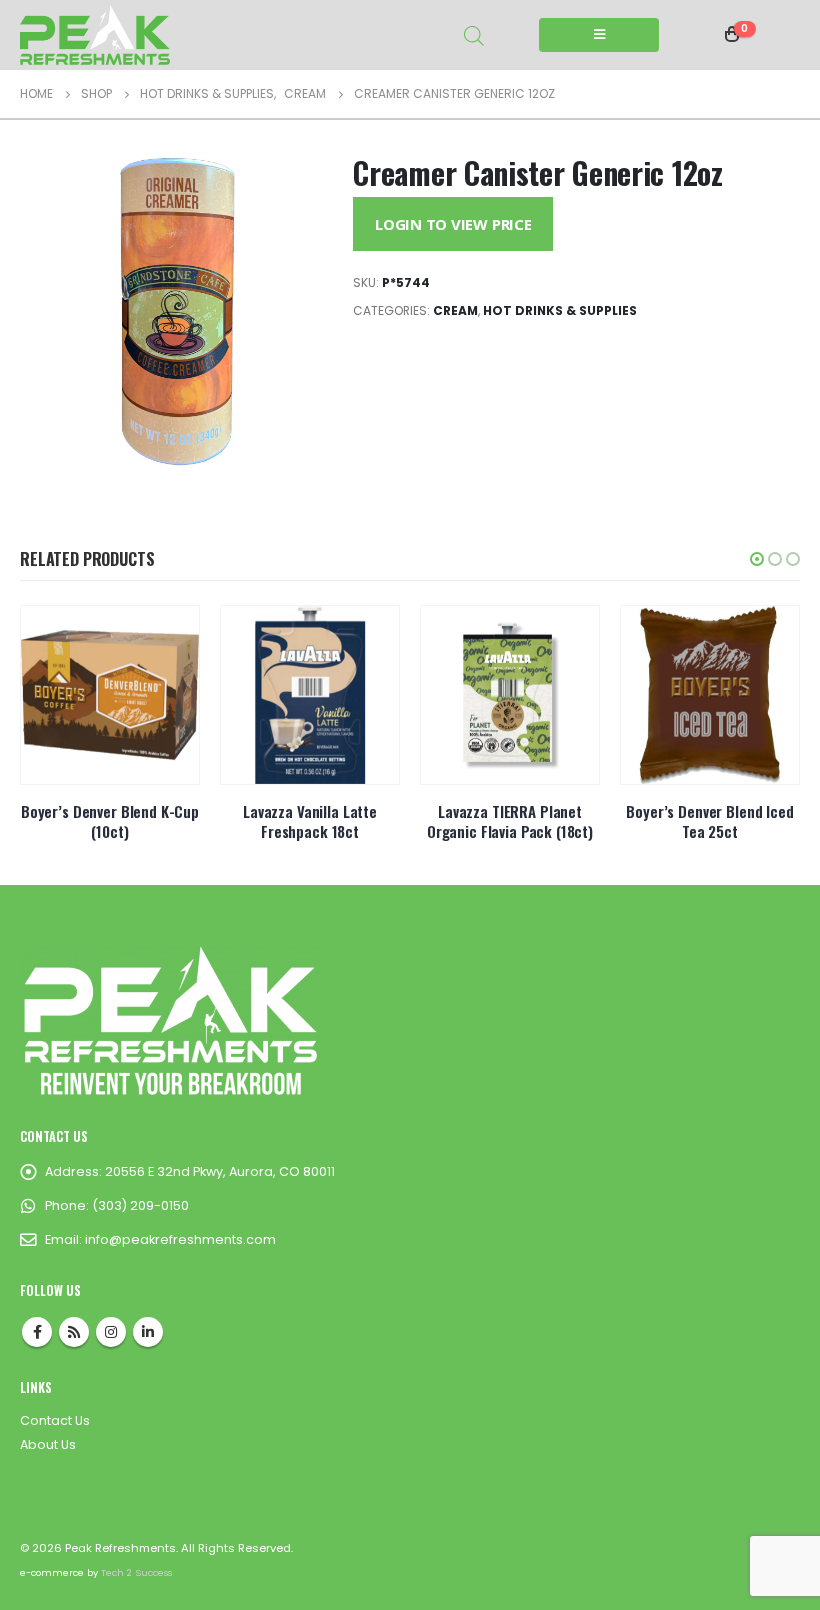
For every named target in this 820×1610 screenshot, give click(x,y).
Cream (455, 310)
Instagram (111, 1332)
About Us (48, 1444)
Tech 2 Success (136, 1572)
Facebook (37, 1332)
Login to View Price (453, 224)
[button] (757, 559)
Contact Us (55, 1420)
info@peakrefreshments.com (180, 1239)
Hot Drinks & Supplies (560, 310)
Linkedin (148, 1332)
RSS (74, 1332)
